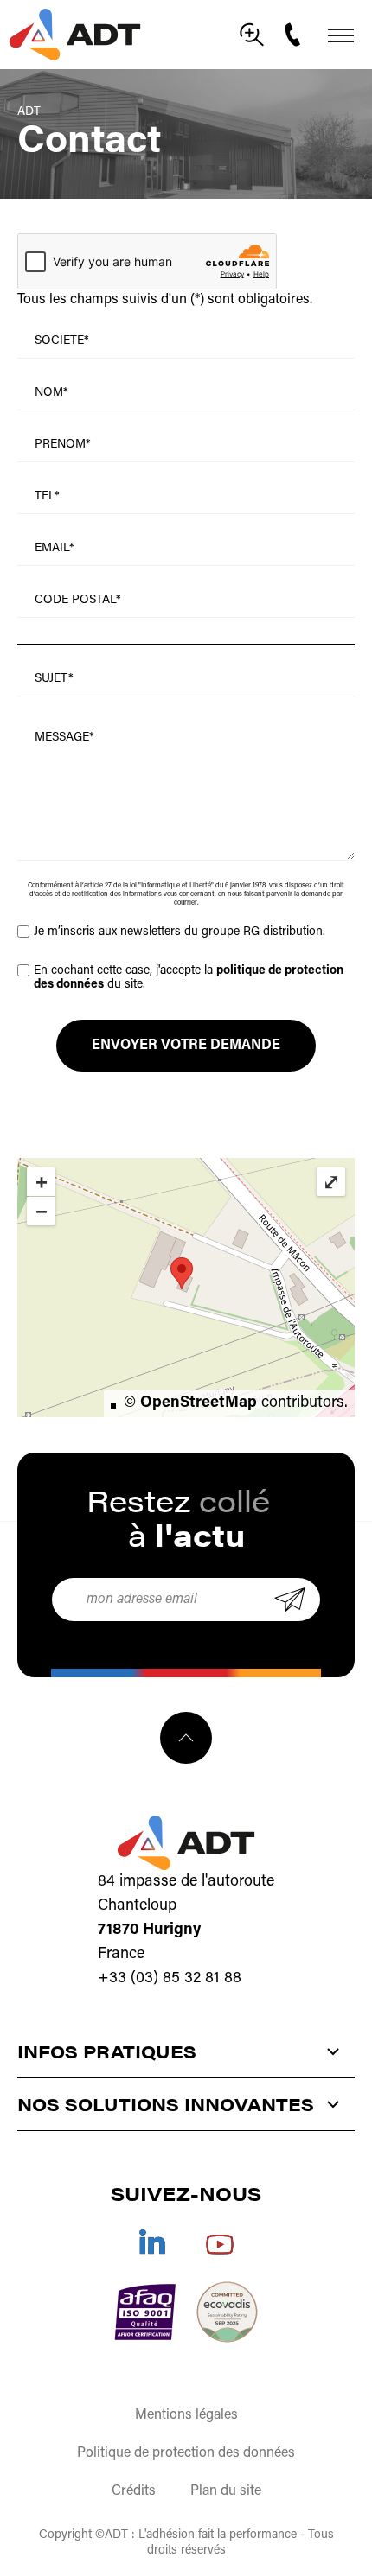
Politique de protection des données (186, 2453)
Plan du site (226, 2491)
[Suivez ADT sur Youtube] (220, 2242)
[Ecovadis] (227, 2312)
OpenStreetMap (199, 1403)
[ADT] (75, 35)
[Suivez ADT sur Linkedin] (152, 2242)
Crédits (134, 2491)
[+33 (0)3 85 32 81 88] (295, 35)
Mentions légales (186, 2415)
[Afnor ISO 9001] (145, 2312)
